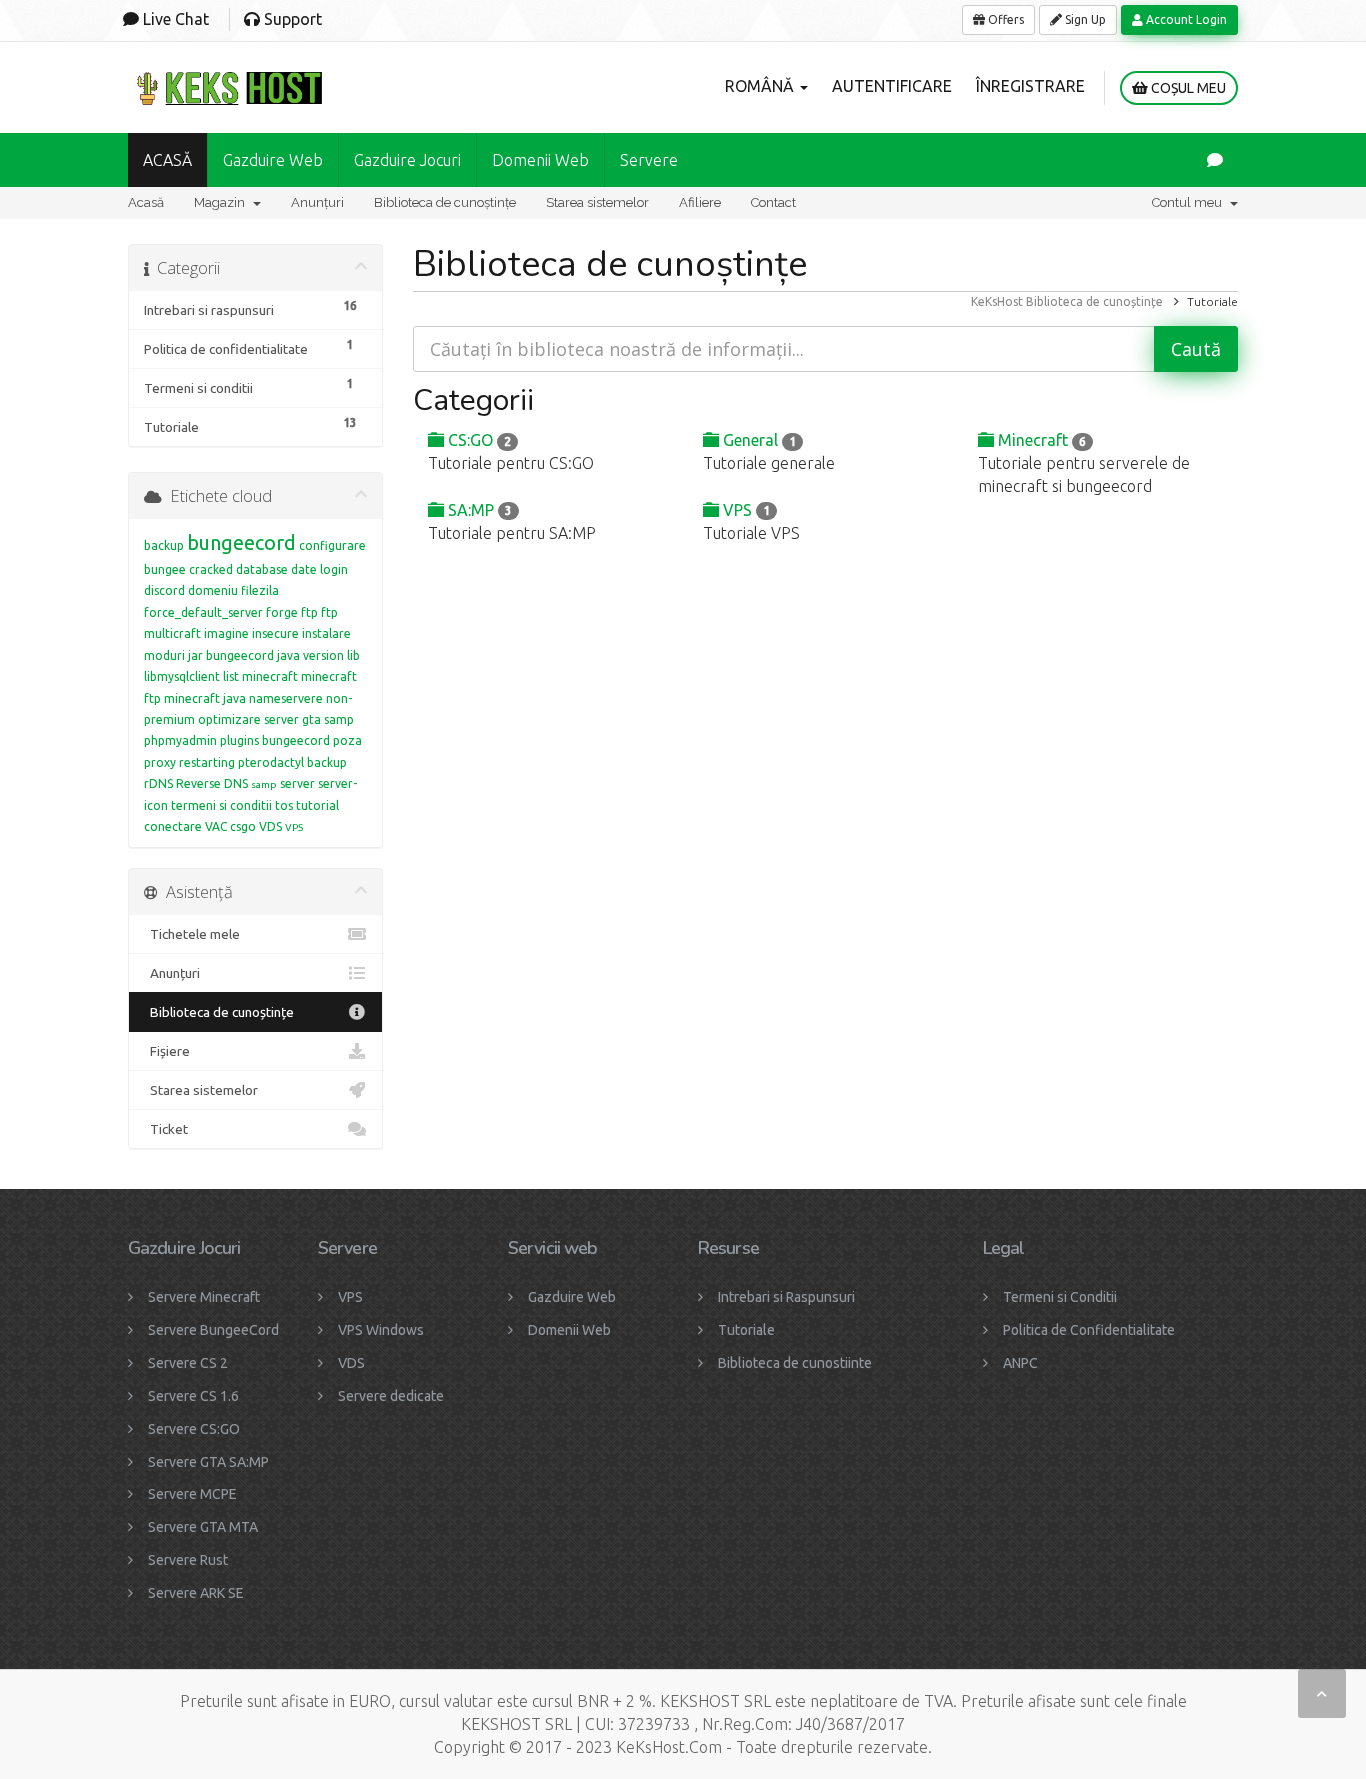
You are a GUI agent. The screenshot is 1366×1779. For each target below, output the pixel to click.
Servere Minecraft (204, 1297)
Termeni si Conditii (1060, 1297)
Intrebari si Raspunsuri (786, 1297)
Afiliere (700, 202)
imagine (226, 633)
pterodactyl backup (292, 762)
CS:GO (477, 440)
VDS (270, 826)
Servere (649, 160)
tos (284, 805)
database (262, 569)
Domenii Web (540, 160)
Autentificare (892, 86)
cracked (211, 569)
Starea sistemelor (597, 202)
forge (282, 612)
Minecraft (1040, 440)
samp (264, 784)
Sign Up (1084, 19)
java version (310, 655)
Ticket (166, 1129)
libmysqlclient (182, 676)
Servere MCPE (192, 1494)
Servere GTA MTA (203, 1527)
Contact (773, 202)
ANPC (1020, 1363)
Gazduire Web (273, 160)
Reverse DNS (212, 783)
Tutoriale (746, 1330)
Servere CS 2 (188, 1363)
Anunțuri (317, 202)
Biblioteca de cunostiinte (795, 1363)
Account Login (1185, 19)
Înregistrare (1030, 86)
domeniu (213, 590)
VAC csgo (230, 826)
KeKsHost (997, 301)
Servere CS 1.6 (193, 1396)
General (757, 440)
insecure (275, 633)
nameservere (286, 698)
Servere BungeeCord (213, 1330)
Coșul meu (1187, 88)
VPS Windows (381, 1330)
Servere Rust (188, 1560)
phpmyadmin (180, 740)
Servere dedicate (391, 1396)
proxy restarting (189, 762)
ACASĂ (167, 160)
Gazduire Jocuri (407, 160)
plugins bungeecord (275, 740)
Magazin (222, 202)
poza (347, 740)
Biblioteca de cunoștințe (445, 202)
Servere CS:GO (194, 1429)
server (297, 783)
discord (164, 590)
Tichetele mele (192, 934)
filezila (260, 590)
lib (353, 655)
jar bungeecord (231, 655)
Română (761, 86)
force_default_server (203, 612)
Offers (1004, 19)
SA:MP (478, 510)
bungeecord (241, 542)
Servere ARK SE (196, 1593)
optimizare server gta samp (276, 719)
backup (164, 545)
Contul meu (1190, 202)
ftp (309, 612)
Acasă (146, 202)
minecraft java (205, 698)
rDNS (158, 783)
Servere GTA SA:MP (208, 1462)
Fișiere (167, 1051)
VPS (744, 510)
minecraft (270, 676)
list (231, 676)
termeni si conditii (221, 805)
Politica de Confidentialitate (1089, 1330)
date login (319, 569)
